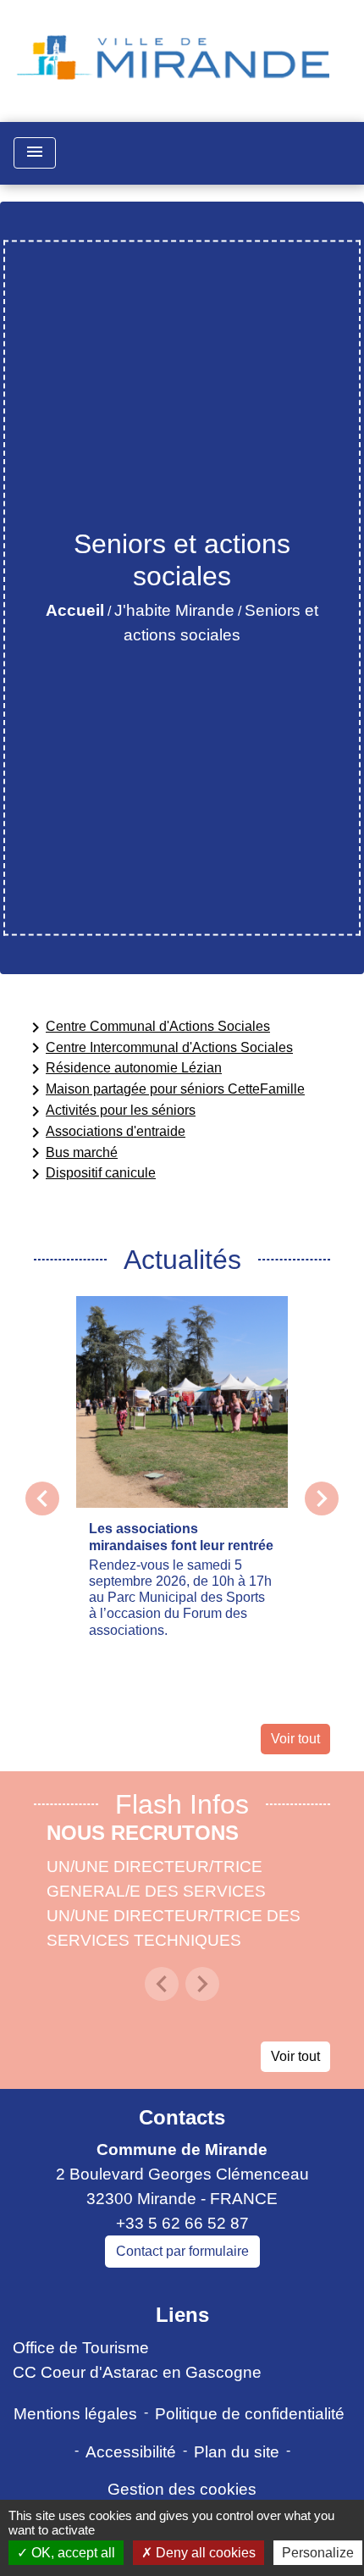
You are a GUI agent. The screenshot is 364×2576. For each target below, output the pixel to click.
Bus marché (72, 1153)
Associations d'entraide (105, 1133)
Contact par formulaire (182, 2251)
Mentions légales (75, 2414)
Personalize (318, 2553)
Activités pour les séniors (110, 1111)
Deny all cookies (204, 2553)
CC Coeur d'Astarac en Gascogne (137, 2372)
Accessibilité (131, 2452)
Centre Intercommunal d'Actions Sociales (159, 1048)
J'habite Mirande (174, 610)
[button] (162, 1984)
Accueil (75, 610)
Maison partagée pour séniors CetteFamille (165, 1090)
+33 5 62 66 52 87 (182, 2223)
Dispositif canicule (91, 1174)
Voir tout (295, 1739)
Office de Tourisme (81, 2348)
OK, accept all (72, 2553)
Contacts (182, 2117)
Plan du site (237, 2452)
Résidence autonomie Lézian (124, 1069)
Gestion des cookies (182, 2489)
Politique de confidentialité (250, 2414)
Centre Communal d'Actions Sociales (148, 1028)
